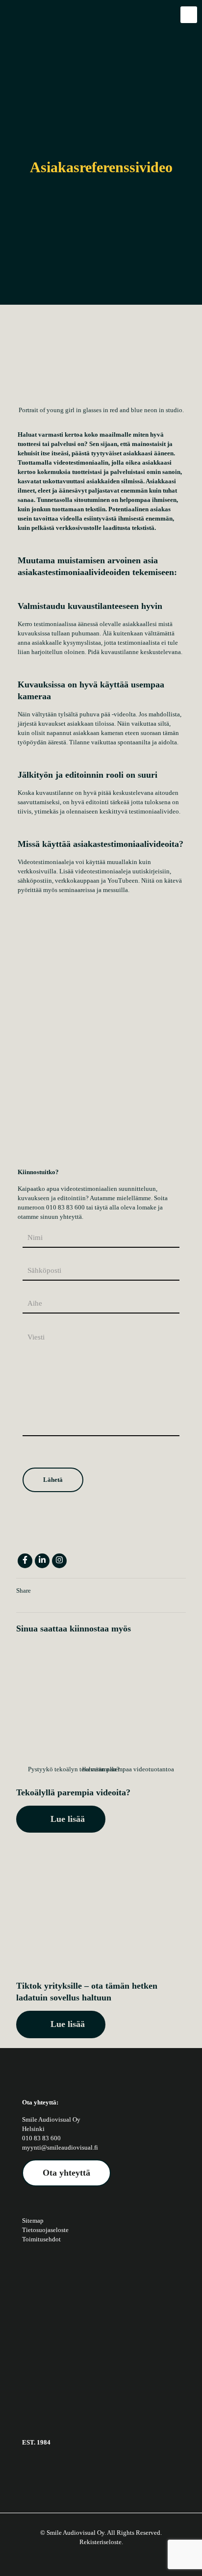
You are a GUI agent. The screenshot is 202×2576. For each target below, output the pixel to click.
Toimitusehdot (41, 2239)
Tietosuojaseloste (45, 2230)
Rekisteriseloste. (101, 2542)
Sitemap (33, 2221)
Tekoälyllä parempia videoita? (73, 1792)
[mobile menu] (189, 15)
